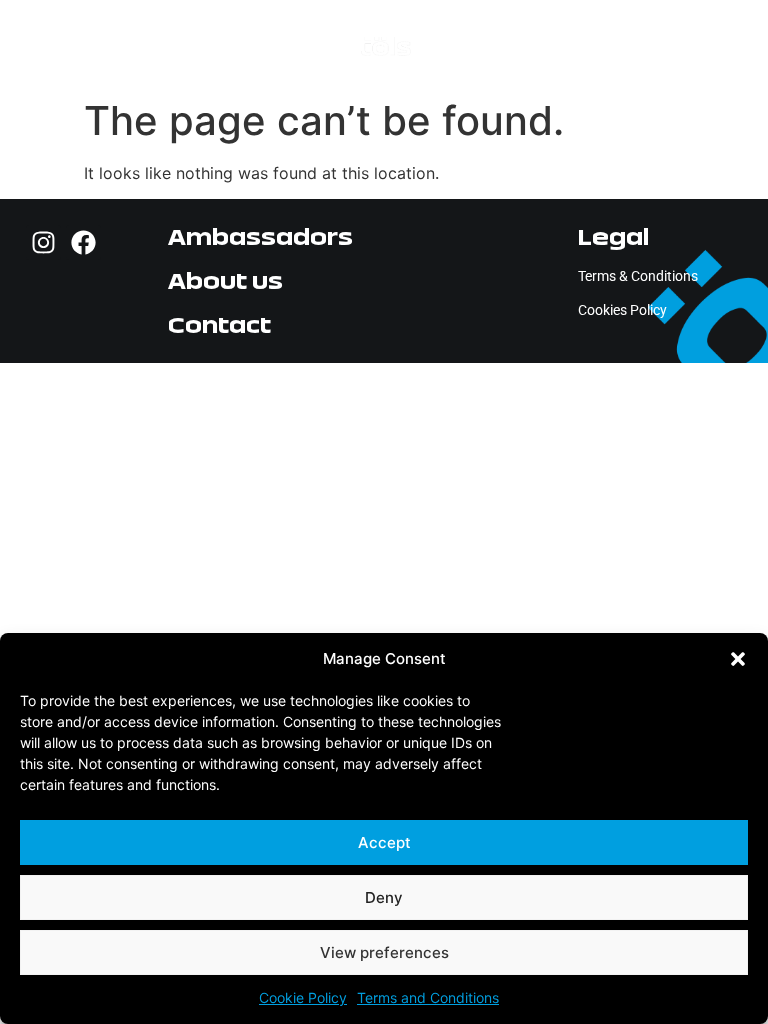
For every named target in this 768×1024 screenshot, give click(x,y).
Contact (219, 324)
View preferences (384, 952)
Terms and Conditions (428, 997)
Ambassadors (260, 236)
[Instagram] (43, 242)
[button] (738, 659)
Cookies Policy (622, 310)
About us (225, 280)
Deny (384, 897)
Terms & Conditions (638, 276)
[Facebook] (83, 242)
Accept (384, 842)
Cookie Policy (303, 997)
